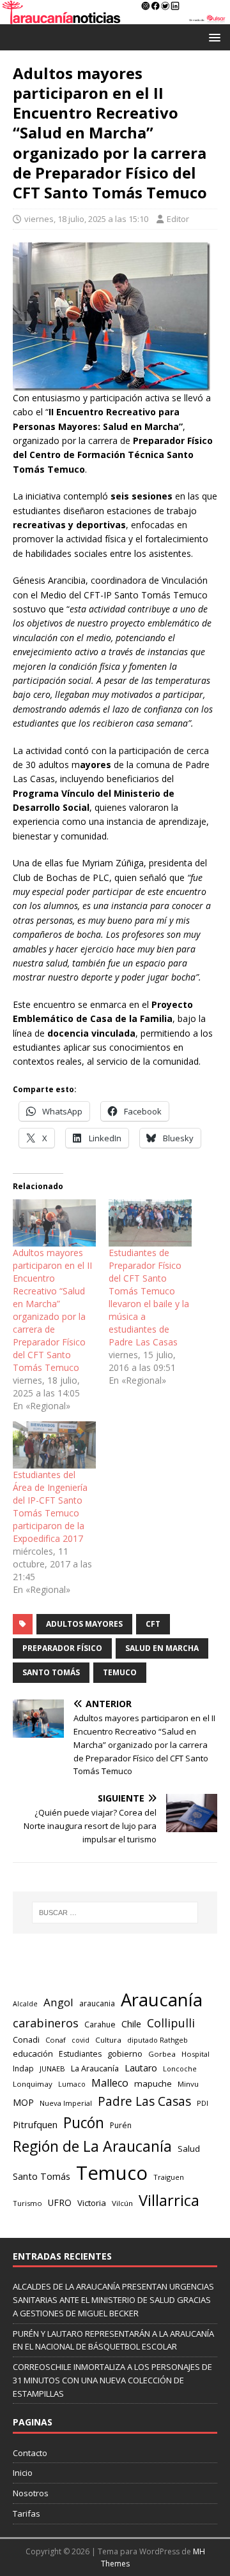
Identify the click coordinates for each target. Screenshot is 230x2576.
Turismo (27, 2203)
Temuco (120, 1672)
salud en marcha (162, 1648)
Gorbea (162, 2054)
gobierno (125, 2054)
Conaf (56, 2040)
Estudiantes (80, 2054)
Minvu (188, 2084)
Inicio (23, 2473)
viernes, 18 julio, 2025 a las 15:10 (86, 219)
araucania (97, 2003)
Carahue (100, 2025)
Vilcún (122, 2203)
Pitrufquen (35, 2124)
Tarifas (27, 2513)
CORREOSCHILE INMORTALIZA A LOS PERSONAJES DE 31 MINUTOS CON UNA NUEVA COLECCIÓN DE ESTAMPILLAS (112, 2380)
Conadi (26, 2039)
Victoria (92, 2203)
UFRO (60, 2202)
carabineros (46, 2023)
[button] (212, 37)
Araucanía (162, 2000)
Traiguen (169, 2177)
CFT (153, 1624)
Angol (58, 2002)
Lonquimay (33, 2084)
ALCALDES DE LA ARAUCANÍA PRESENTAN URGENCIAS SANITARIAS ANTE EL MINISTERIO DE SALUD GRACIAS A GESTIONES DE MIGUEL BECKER (113, 2300)
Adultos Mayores (84, 1624)
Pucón (84, 2123)
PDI (203, 2103)
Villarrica (169, 2200)
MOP (23, 2102)
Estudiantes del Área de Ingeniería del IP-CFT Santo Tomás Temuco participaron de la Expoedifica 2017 (50, 1506)
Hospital (195, 2054)
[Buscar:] (115, 1913)
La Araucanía (95, 2069)
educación (33, 2054)
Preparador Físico (62, 1648)
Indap (23, 2069)
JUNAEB (52, 2069)
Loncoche (180, 2069)
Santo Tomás (51, 1672)
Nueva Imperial (66, 2103)
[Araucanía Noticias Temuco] (115, 16)
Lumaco (72, 2084)
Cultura (108, 2040)
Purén (121, 2125)
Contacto (30, 2453)
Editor (178, 219)
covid (80, 2040)
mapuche (153, 2084)
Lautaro (141, 2068)
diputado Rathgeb (157, 2040)
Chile (131, 2024)
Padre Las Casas (144, 2101)
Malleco (110, 2083)
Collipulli (171, 2023)
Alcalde (25, 2004)
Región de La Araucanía (92, 2146)
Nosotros (31, 2493)
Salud (189, 2149)
